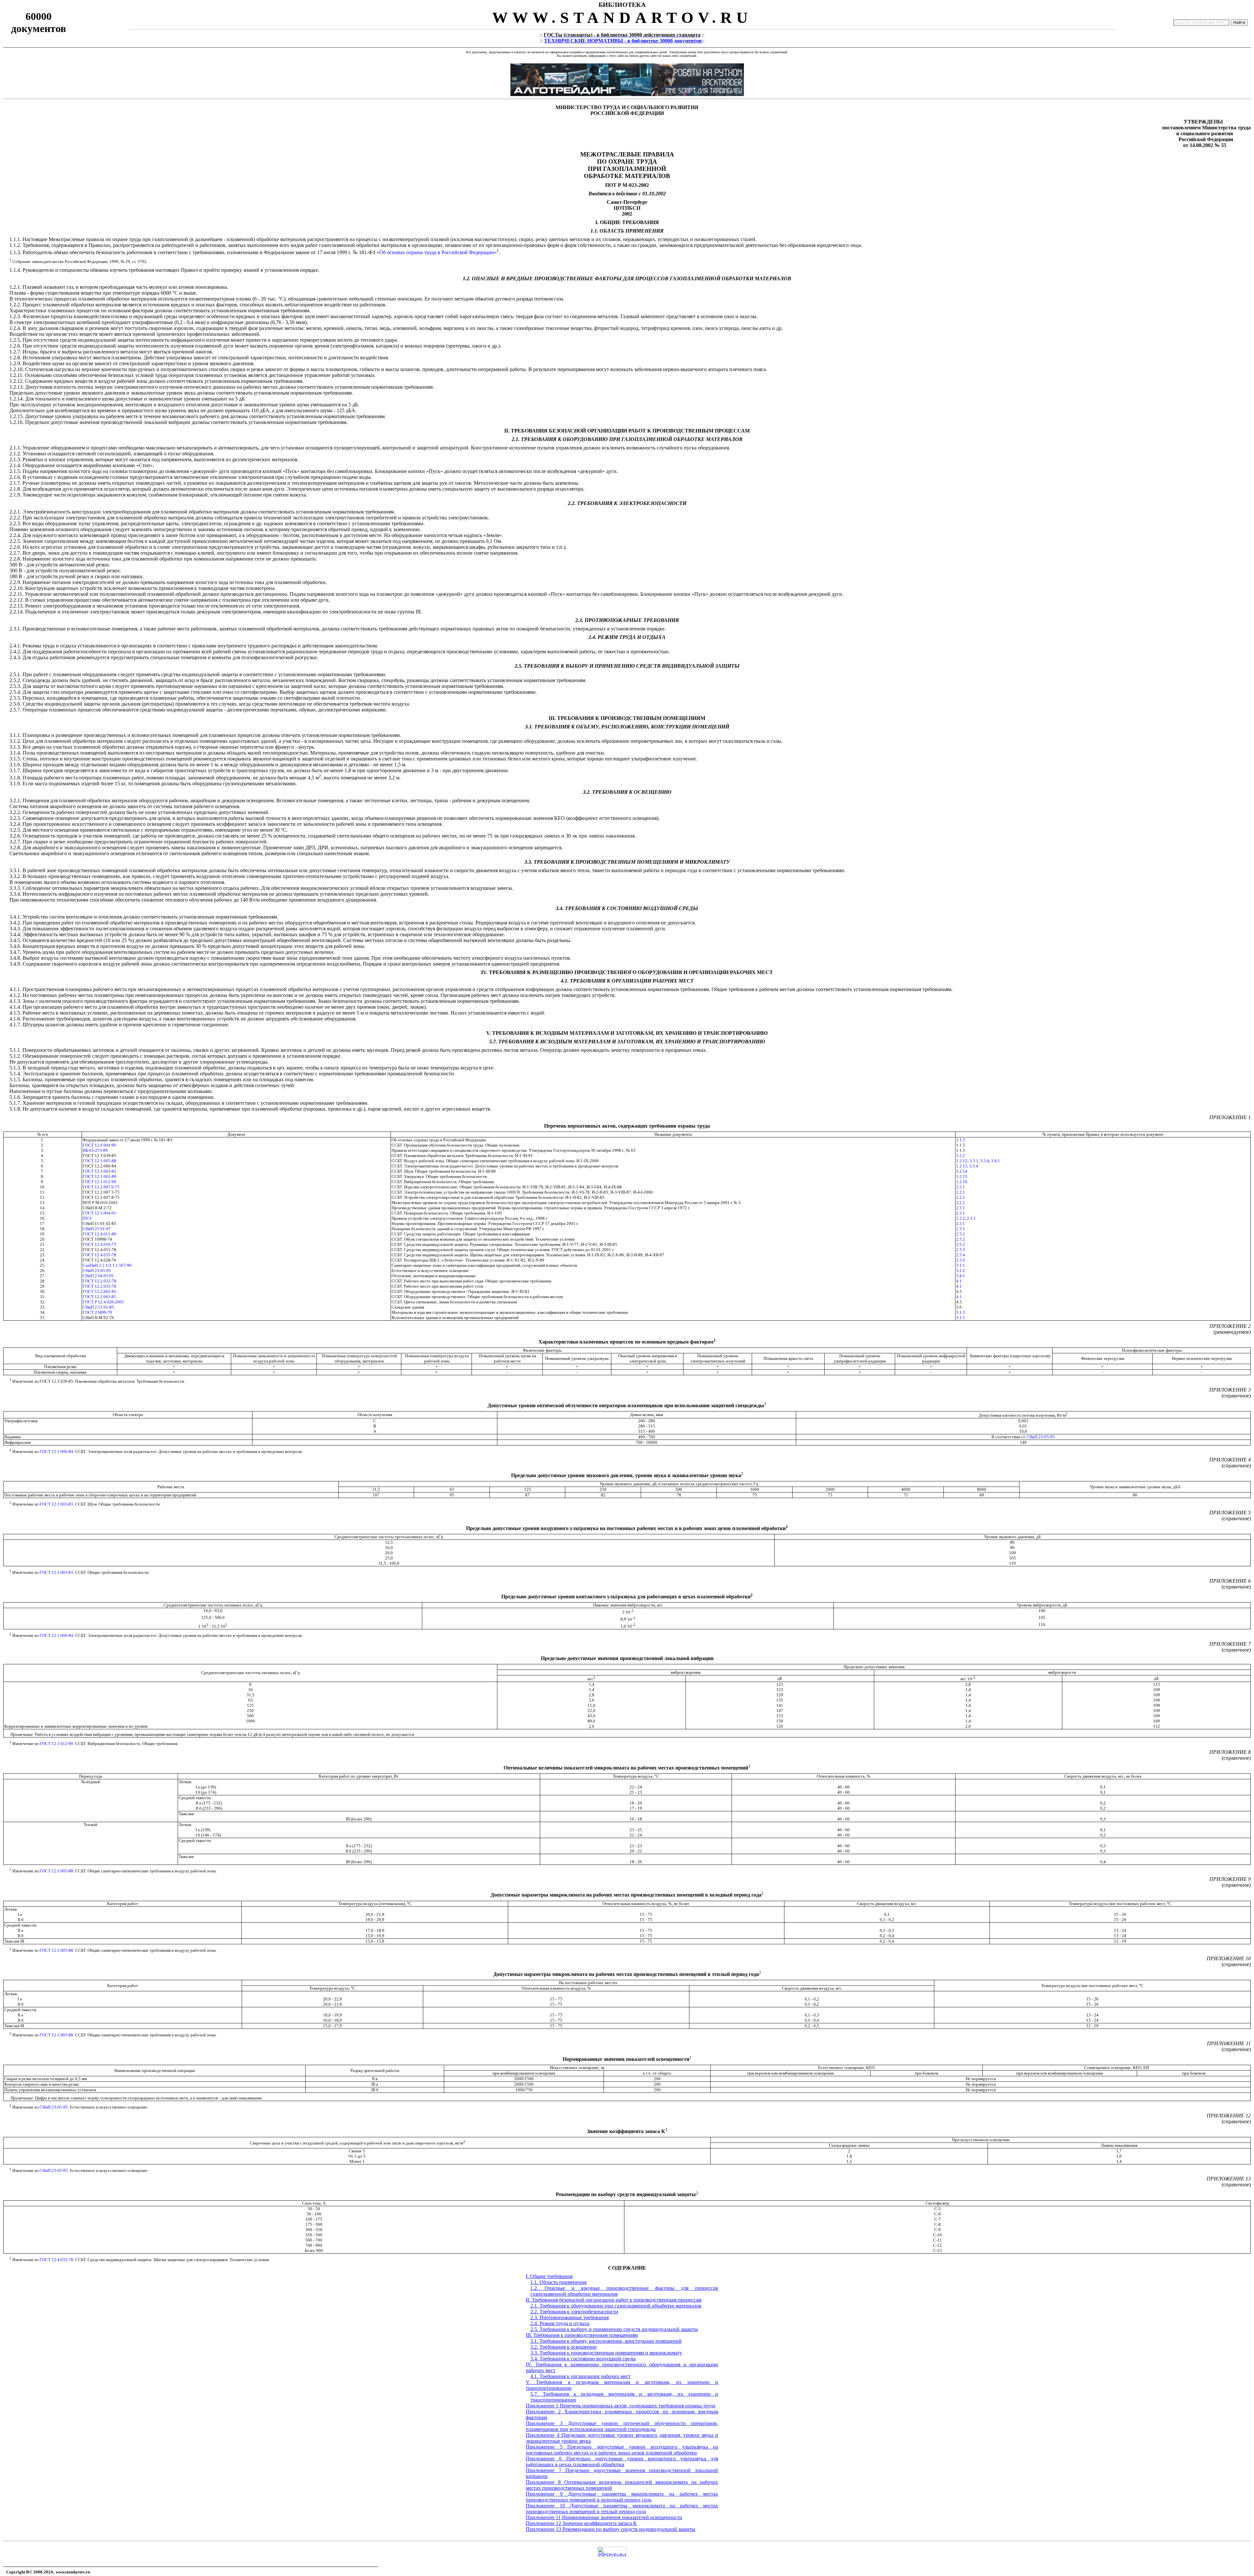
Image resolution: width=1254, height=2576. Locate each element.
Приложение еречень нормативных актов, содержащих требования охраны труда (620, 2406)
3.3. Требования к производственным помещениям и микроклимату (606, 2353)
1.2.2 (961, 1156)
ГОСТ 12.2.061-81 (99, 1297)
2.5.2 (961, 1239)
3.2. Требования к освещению (563, 2347)
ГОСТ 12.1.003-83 (99, 1171)
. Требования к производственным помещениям (582, 2335)
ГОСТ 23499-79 (97, 1312)
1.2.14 (962, 1171)
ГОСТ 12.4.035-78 (99, 1255)
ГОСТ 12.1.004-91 (99, 1213)
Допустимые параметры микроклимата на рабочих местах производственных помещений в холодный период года (622, 2497)
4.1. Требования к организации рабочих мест (580, 2376)
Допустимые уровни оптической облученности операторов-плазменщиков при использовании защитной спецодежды (622, 2426)
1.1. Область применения (558, 2282)
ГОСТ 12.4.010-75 (99, 1244)
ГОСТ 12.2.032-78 (99, 1281)
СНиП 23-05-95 (97, 1271)
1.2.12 (962, 1161)
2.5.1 (961, 1234)
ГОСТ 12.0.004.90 (99, 1145)
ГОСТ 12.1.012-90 (99, 1182)
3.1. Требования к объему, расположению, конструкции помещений (606, 2341)
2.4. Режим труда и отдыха (560, 2323)
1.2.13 (962, 1166)
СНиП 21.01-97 (97, 1229)
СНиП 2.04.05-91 (98, 1276)
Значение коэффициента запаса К (600, 2523)
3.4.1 (996, 1161)
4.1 (959, 1281)
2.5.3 (961, 1250)
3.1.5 (961, 1312)
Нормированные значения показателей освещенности (622, 2517)
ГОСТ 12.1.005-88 (99, 1161)
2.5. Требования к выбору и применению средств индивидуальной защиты (614, 2329)
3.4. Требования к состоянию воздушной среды (583, 2359)
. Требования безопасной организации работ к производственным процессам (614, 2300)
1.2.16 (962, 1182)
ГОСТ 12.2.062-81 (99, 1291)
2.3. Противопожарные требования (570, 2317)
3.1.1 (961, 1265)
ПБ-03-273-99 (95, 1150)
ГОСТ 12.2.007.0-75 (101, 1187)
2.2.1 (961, 1187)
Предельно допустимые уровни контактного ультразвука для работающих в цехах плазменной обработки (622, 2462)
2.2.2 (961, 1203)
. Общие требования (549, 2276)
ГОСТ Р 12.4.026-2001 (103, 1302)
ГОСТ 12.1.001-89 (99, 1176)
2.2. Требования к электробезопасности (574, 2312)
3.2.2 (961, 1271)
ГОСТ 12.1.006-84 (56, 1451)
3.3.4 (985, 1161)
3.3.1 (974, 1161)
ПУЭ (87, 1218)
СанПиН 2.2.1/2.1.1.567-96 (107, 1265)
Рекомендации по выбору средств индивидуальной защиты (629, 2529)
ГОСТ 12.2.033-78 (99, 1286)
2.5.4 (961, 1255)
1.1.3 (961, 1140)
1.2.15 (962, 1176)
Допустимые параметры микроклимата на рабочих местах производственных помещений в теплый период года (622, 2509)
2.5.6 (961, 1260)
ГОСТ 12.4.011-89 (99, 1234)
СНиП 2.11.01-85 (98, 1307)
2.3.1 (961, 1208)
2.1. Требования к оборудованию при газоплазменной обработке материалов (616, 2306)
